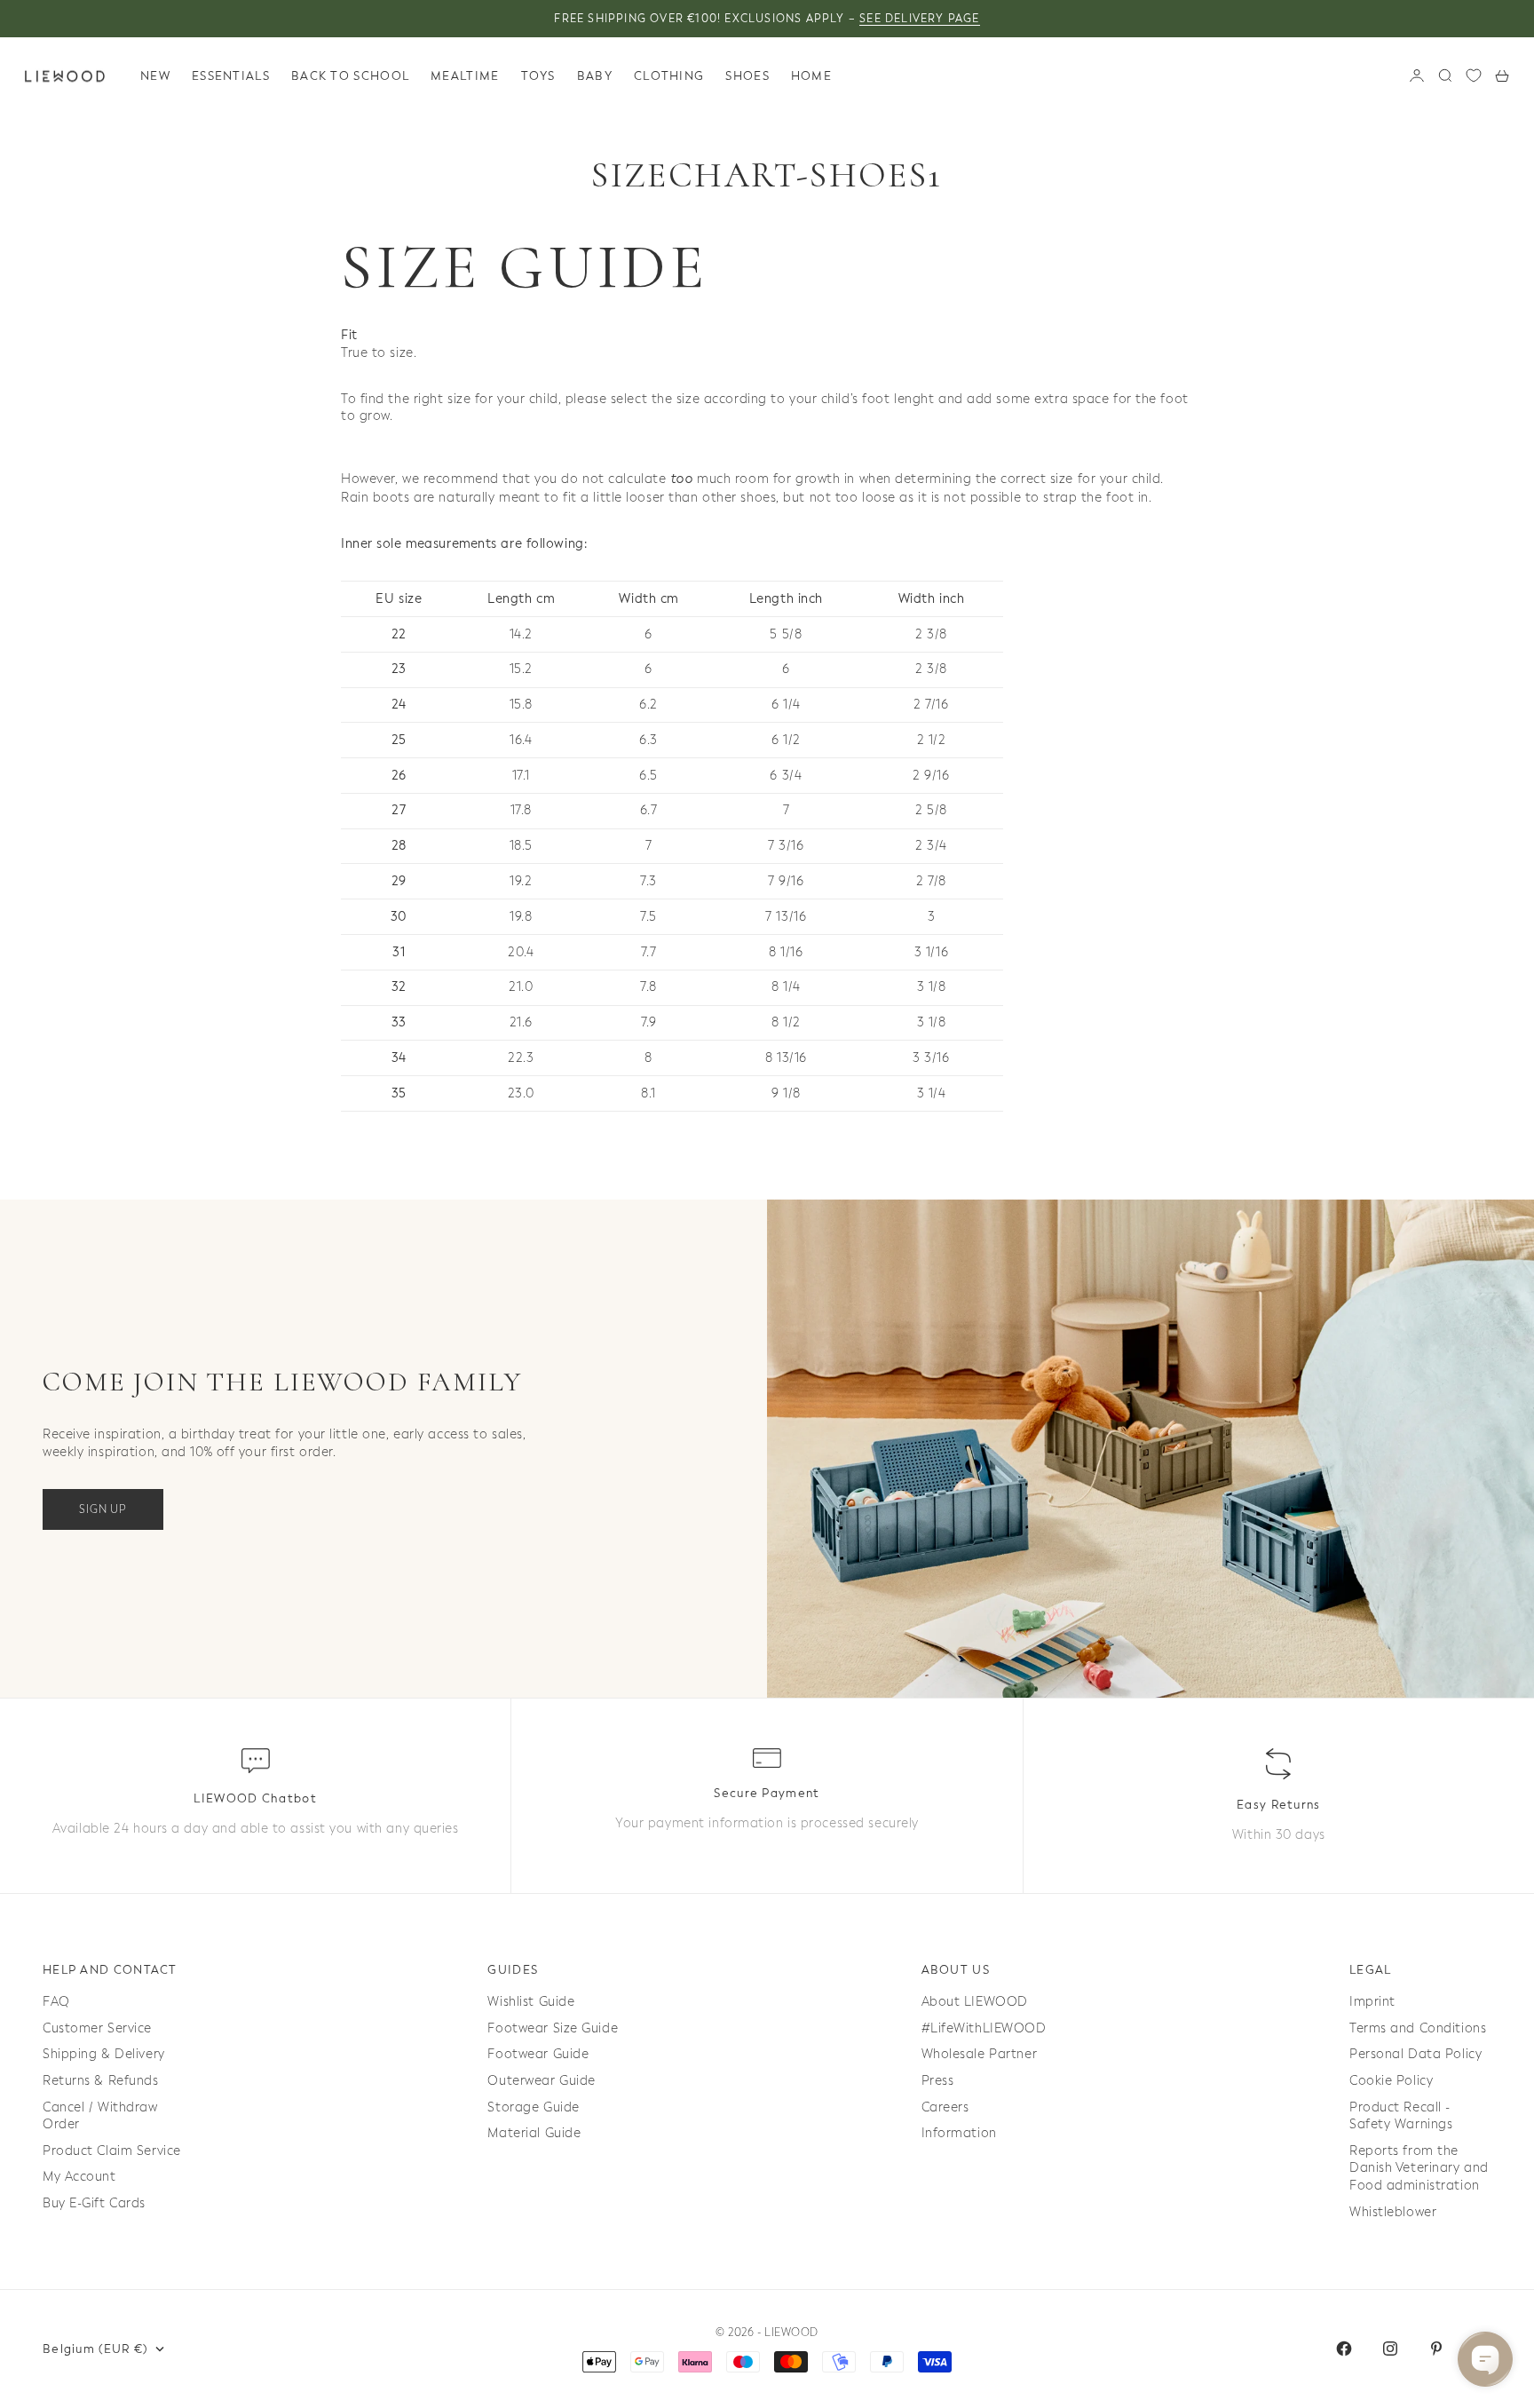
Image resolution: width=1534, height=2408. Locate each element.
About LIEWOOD (975, 2002)
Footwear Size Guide (553, 2028)
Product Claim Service (112, 2151)
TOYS (538, 76)
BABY (595, 76)
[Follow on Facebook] (1344, 2349)
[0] (1474, 75)
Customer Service (97, 2028)
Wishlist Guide (531, 2002)
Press (938, 2081)
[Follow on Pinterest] (1436, 2349)
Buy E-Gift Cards (94, 2203)
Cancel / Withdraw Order (100, 2116)
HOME (811, 76)
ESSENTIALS (231, 76)
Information (959, 2133)
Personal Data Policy (1415, 2054)
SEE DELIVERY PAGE (919, 19)
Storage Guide (533, 2107)
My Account (79, 2177)
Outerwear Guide (541, 2081)
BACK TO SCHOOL (350, 76)
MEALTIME (465, 76)
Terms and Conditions (1418, 2028)
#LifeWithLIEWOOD (984, 2028)
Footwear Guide (538, 2054)
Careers (945, 2107)
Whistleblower (1393, 2212)
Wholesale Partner (980, 2054)
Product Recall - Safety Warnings (1401, 2116)
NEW (155, 76)
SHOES (747, 76)
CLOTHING (669, 76)
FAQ (56, 2002)
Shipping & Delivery (104, 2054)
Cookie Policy (1391, 2081)
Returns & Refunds (101, 2081)
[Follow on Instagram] (1390, 2349)
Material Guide (534, 2133)
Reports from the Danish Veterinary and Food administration (1419, 2168)
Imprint (1372, 2002)
